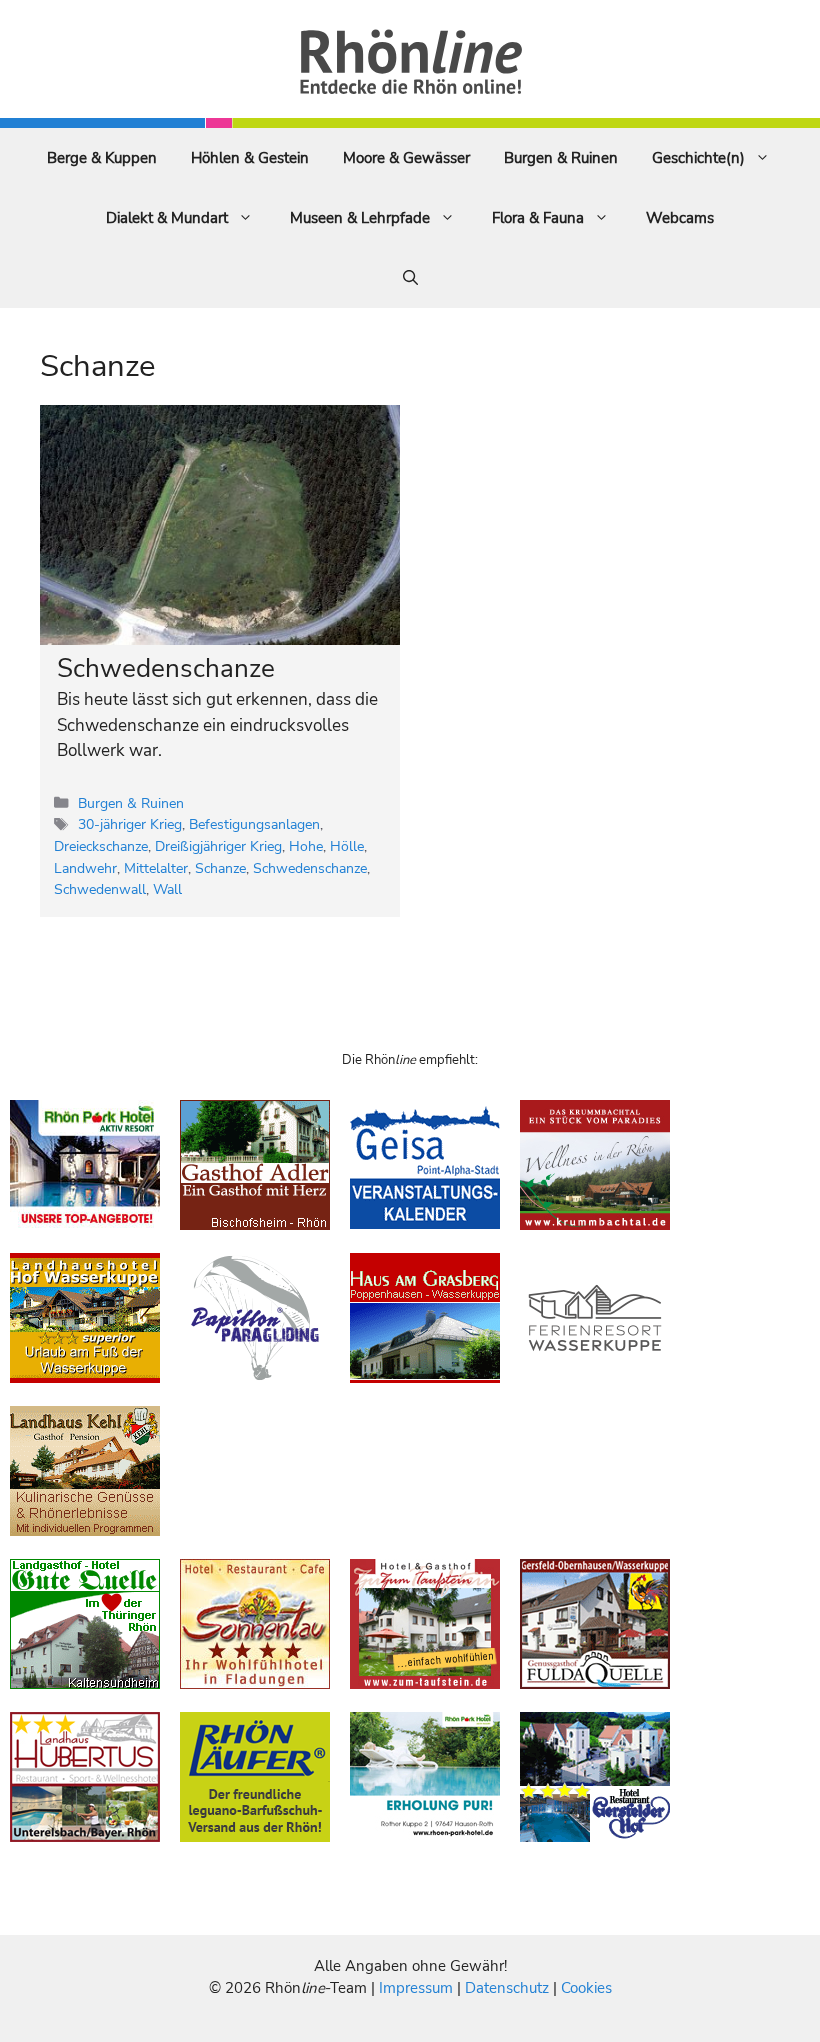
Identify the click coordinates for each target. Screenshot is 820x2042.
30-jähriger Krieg (130, 824)
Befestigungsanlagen (254, 824)
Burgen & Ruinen (561, 158)
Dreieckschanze (101, 846)
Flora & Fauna (538, 218)
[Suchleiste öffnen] (410, 278)
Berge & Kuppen (102, 158)
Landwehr (85, 868)
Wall (167, 889)
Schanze (220, 868)
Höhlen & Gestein (250, 158)
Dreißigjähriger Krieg (218, 846)
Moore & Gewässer (406, 158)
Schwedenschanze (166, 668)
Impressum (418, 1988)
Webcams (680, 218)
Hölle (347, 846)
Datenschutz (507, 1988)
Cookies (586, 1988)
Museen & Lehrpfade (360, 218)
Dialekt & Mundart (167, 218)
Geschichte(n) (698, 158)
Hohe (306, 846)
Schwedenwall (100, 889)
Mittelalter (156, 868)
